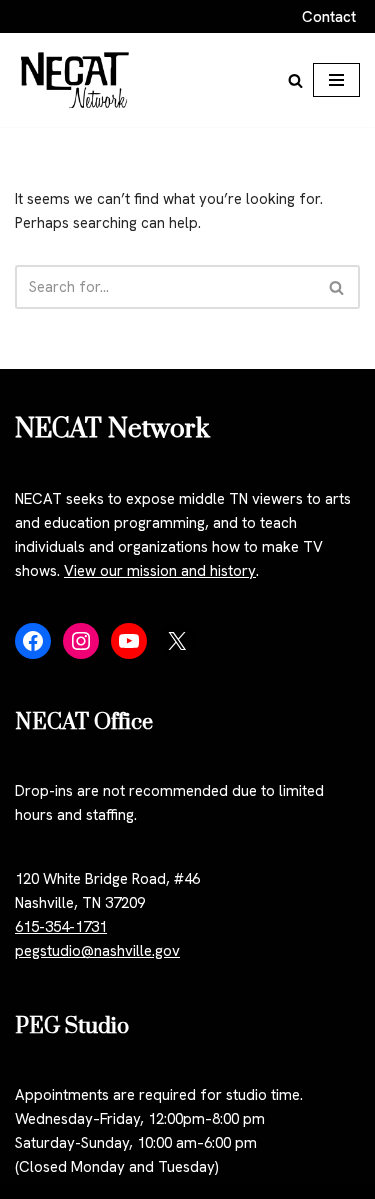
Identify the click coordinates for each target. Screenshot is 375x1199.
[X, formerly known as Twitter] (177, 641)
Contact (329, 17)
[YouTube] (129, 641)
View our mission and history (160, 571)
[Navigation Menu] (336, 80)
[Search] (295, 80)
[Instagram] (81, 641)
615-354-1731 (61, 927)
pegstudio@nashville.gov (97, 951)
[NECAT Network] (75, 80)
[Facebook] (33, 641)
